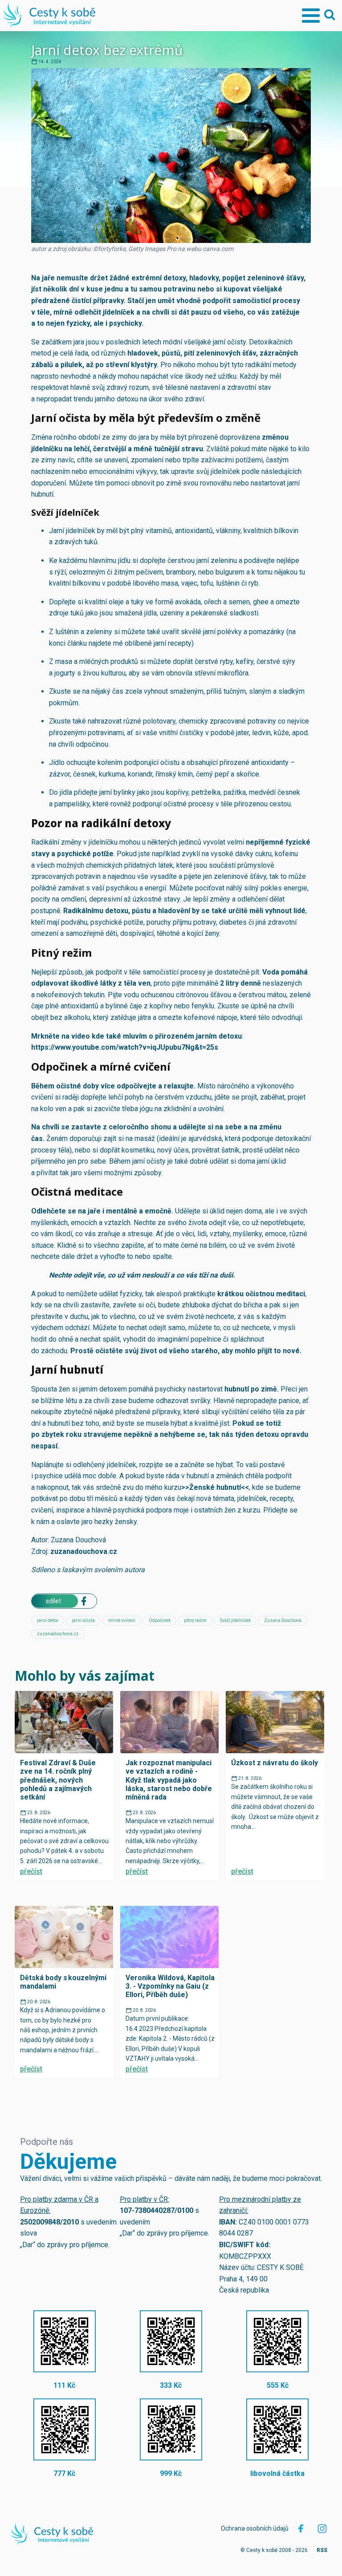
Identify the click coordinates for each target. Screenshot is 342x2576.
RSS (322, 2550)
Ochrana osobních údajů (255, 2528)
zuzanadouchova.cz (84, 1551)
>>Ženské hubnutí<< (215, 1487)
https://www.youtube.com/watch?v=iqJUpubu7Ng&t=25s (125, 1047)
